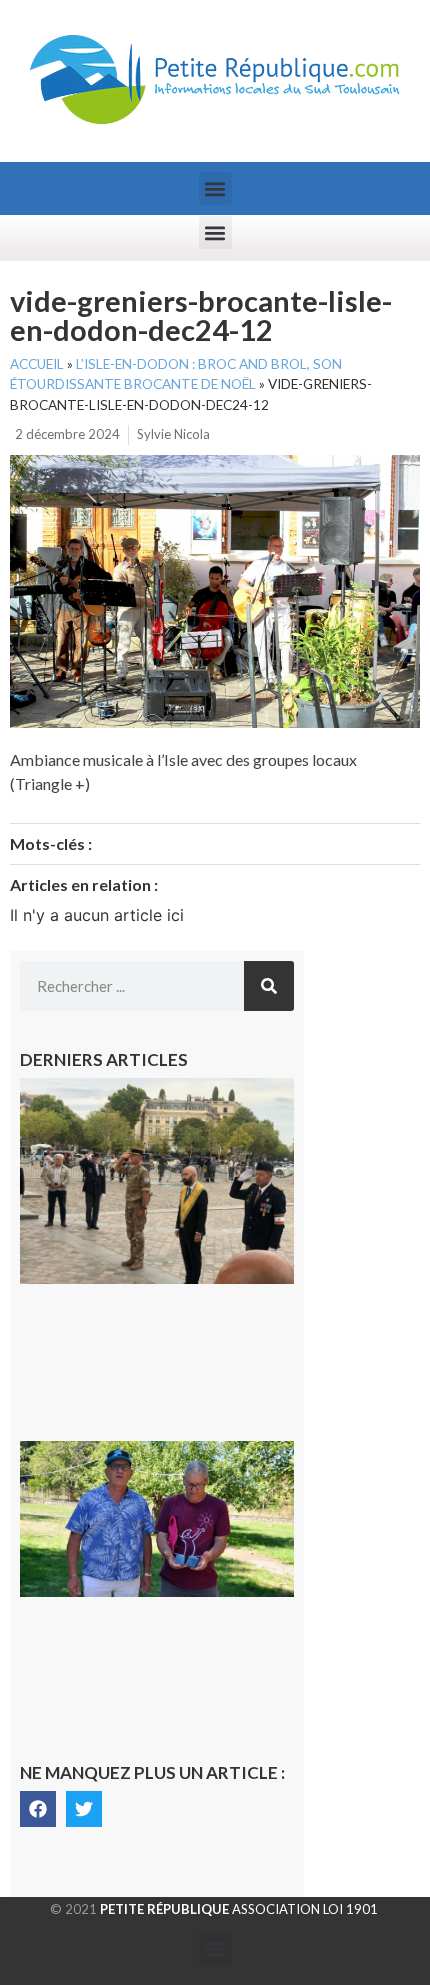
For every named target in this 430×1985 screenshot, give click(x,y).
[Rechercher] (269, 986)
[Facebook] (38, 1809)
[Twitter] (84, 1809)
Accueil (37, 364)
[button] (215, 188)
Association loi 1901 (239, 1909)
